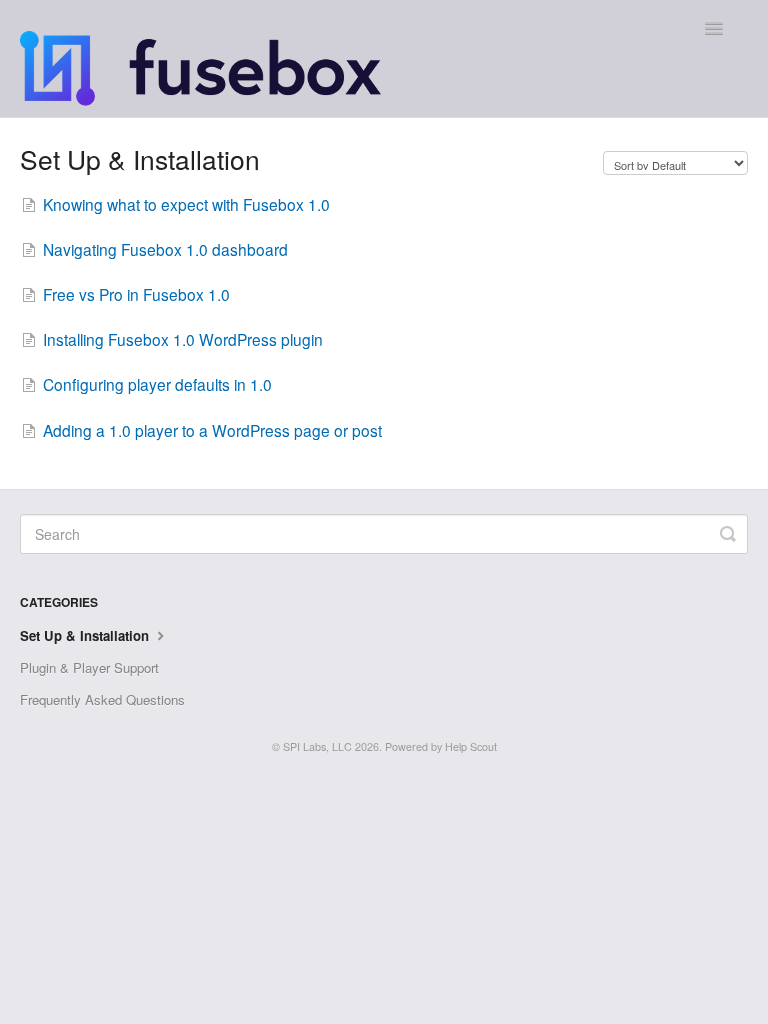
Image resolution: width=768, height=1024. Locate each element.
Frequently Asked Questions (102, 699)
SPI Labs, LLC (317, 746)
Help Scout (471, 746)
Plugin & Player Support (89, 667)
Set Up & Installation (86, 635)
